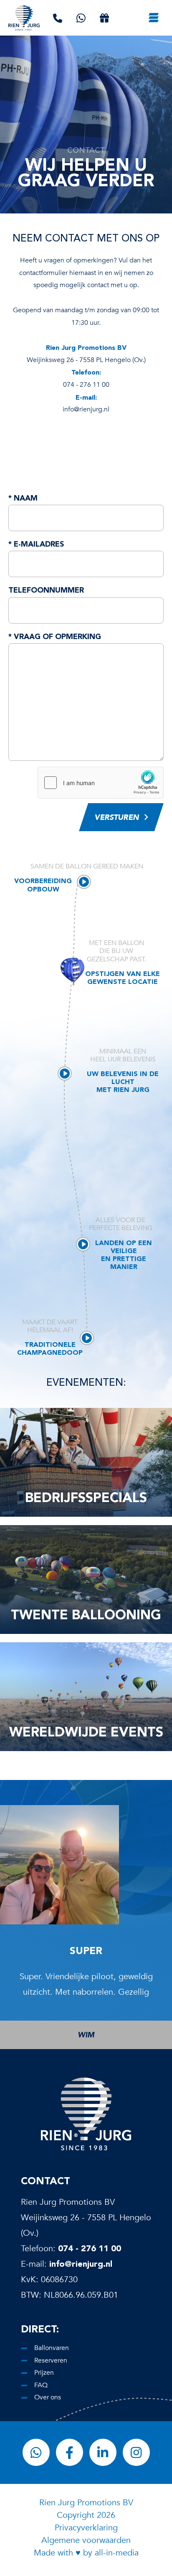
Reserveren (51, 2360)
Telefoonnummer (46, 590)
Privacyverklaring (86, 2528)
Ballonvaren (52, 2348)
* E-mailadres (36, 544)
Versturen (117, 818)
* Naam (23, 498)
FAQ (41, 2385)
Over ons (48, 2397)
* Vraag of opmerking (55, 636)
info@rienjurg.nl (81, 2264)
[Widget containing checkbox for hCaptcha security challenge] (101, 783)
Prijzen (44, 2373)
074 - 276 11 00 (90, 2248)
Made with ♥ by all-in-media (86, 2553)
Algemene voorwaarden (86, 2540)
